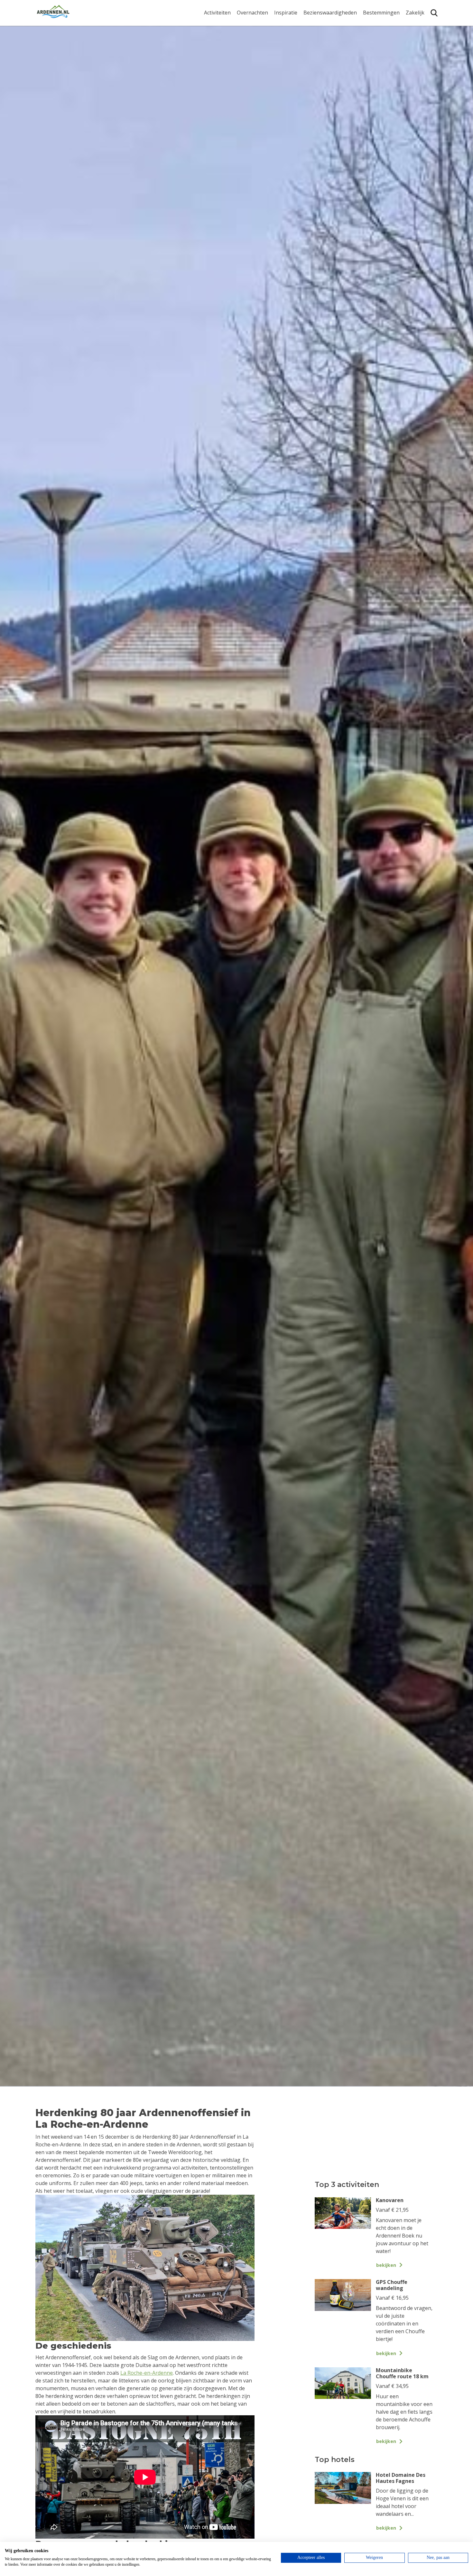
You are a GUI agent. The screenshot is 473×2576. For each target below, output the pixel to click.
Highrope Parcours (227, 61)
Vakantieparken (256, 55)
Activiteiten (217, 13)
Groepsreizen (422, 35)
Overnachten (252, 13)
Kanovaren (217, 25)
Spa (367, 61)
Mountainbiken (223, 51)
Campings (249, 25)
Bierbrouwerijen (323, 55)
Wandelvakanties (295, 45)
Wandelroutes (320, 25)
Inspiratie (286, 13)
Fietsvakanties (291, 35)
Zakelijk (415, 13)
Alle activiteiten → (225, 91)
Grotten (313, 65)
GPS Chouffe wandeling (219, 38)
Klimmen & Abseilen (228, 71)
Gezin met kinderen (298, 55)
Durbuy (372, 25)
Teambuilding (422, 25)
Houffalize (375, 81)
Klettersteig (218, 81)
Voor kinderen (321, 75)
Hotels (245, 35)
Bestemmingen (381, 13)
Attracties (315, 35)
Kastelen (314, 45)
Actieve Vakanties (295, 25)
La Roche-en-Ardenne (379, 38)
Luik (368, 51)
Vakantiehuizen (256, 45)
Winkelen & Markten (328, 85)
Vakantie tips (290, 65)
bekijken (386, 2265)
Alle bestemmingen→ (384, 94)
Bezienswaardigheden (330, 13)
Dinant (371, 71)
